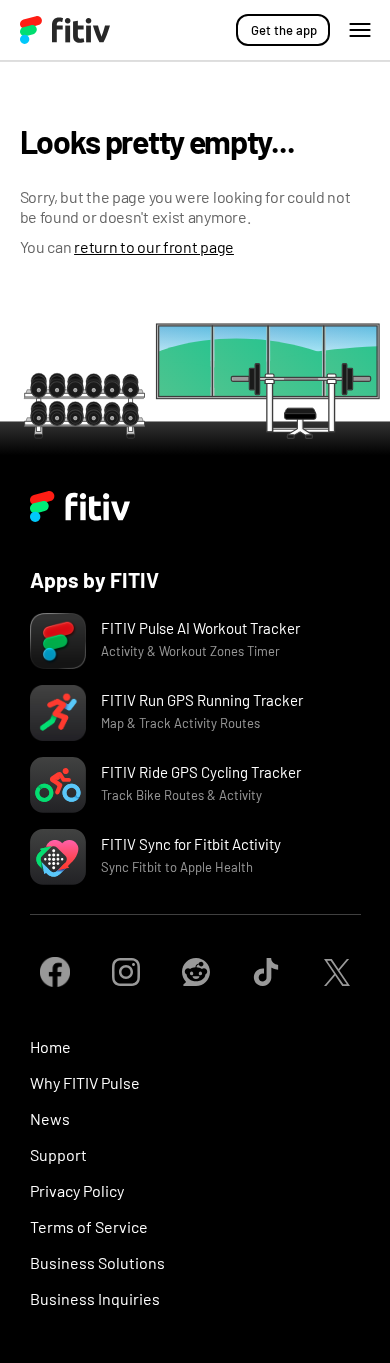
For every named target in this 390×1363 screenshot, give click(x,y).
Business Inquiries (95, 1298)
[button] (360, 30)
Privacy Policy (77, 1190)
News (50, 1118)
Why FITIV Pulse (85, 1082)
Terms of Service (89, 1226)
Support (58, 1154)
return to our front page (154, 246)
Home (50, 1046)
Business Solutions (97, 1262)
